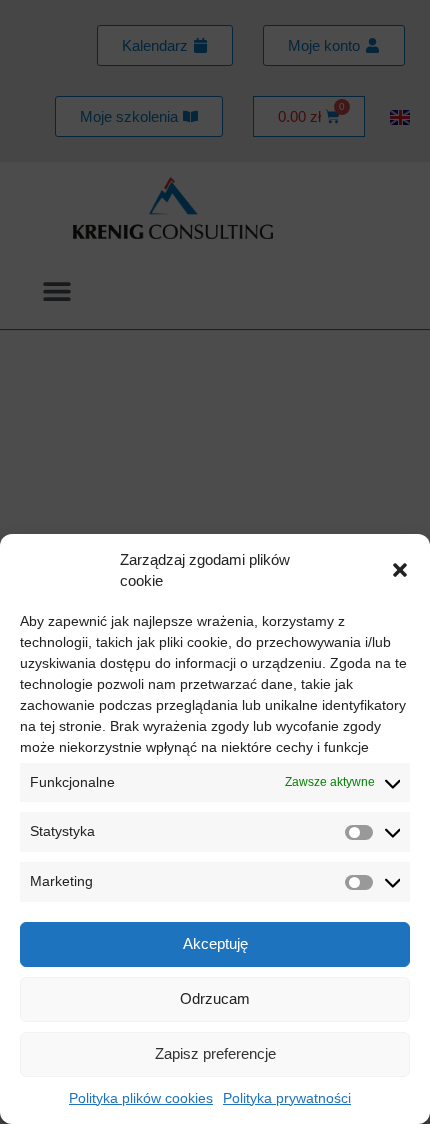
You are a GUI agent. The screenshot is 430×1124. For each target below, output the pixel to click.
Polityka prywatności (287, 1098)
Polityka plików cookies (141, 1098)
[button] (400, 570)
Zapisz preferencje (215, 1053)
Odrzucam (215, 998)
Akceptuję (215, 943)
